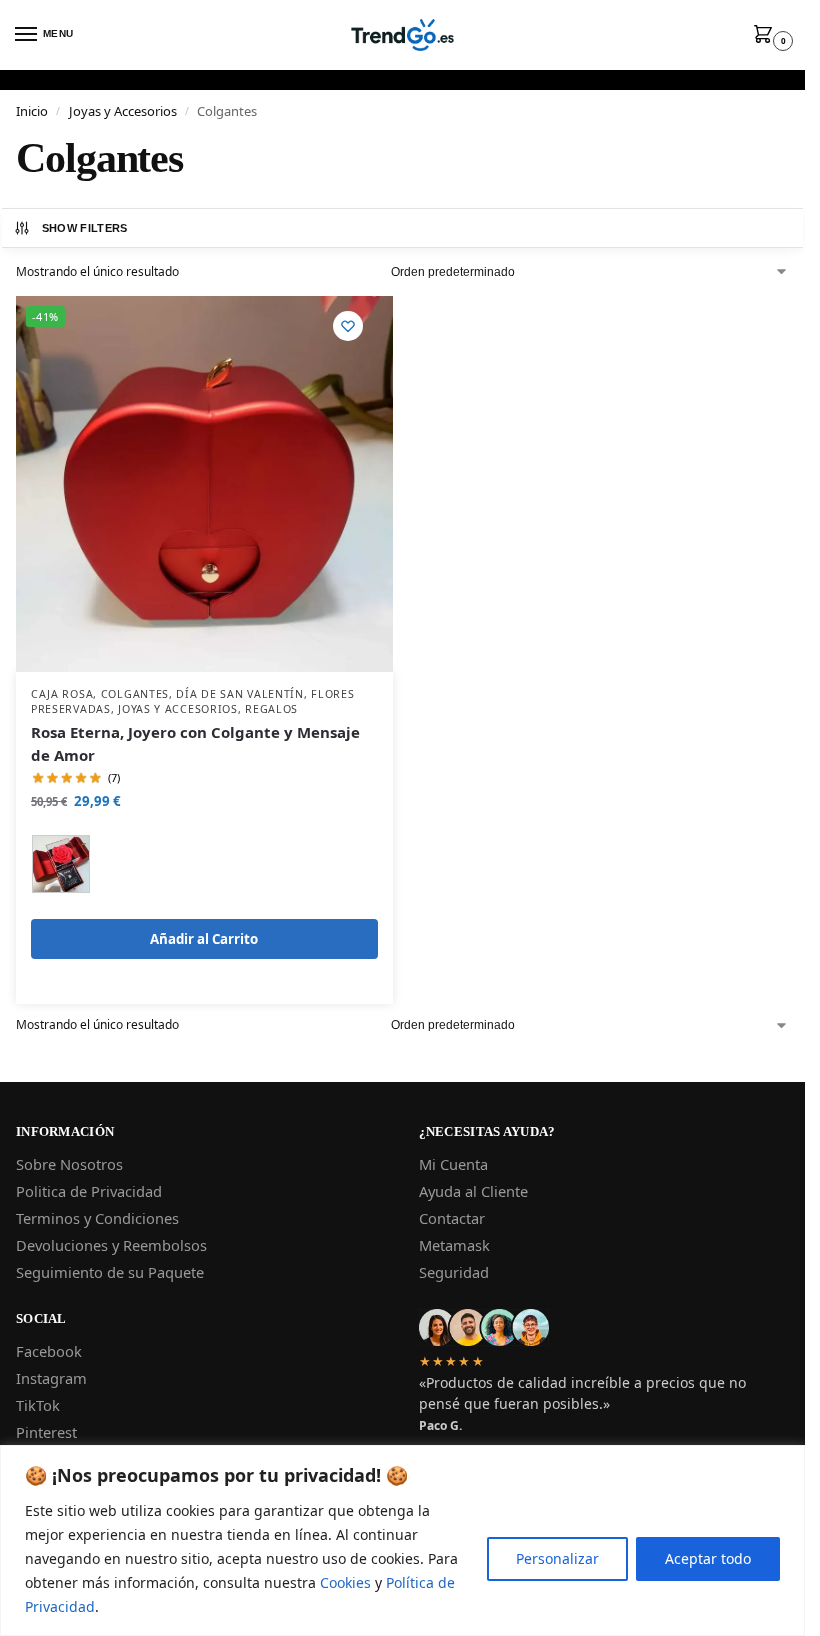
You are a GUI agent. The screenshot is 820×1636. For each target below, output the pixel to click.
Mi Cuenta (453, 1164)
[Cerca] (784, 1462)
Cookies (345, 1582)
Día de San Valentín (239, 694)
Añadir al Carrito (204, 939)
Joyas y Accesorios (123, 111)
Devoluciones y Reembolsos (111, 1245)
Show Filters (85, 228)
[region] (402, 1540)
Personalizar (557, 1558)
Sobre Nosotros (69, 1164)
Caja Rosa (62, 694)
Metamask (454, 1245)
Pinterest (46, 1432)
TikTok (38, 1405)
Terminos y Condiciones (97, 1218)
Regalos (271, 709)
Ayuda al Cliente (473, 1191)
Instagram (51, 1378)
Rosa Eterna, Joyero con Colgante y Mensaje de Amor (195, 743)
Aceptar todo (708, 1558)
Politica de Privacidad (89, 1191)
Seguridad (454, 1272)
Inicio (32, 111)
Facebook (49, 1351)
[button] (767, 35)
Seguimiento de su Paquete (110, 1272)
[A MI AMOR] (61, 864)
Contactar (452, 1218)
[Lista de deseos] (348, 326)
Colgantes (135, 694)
